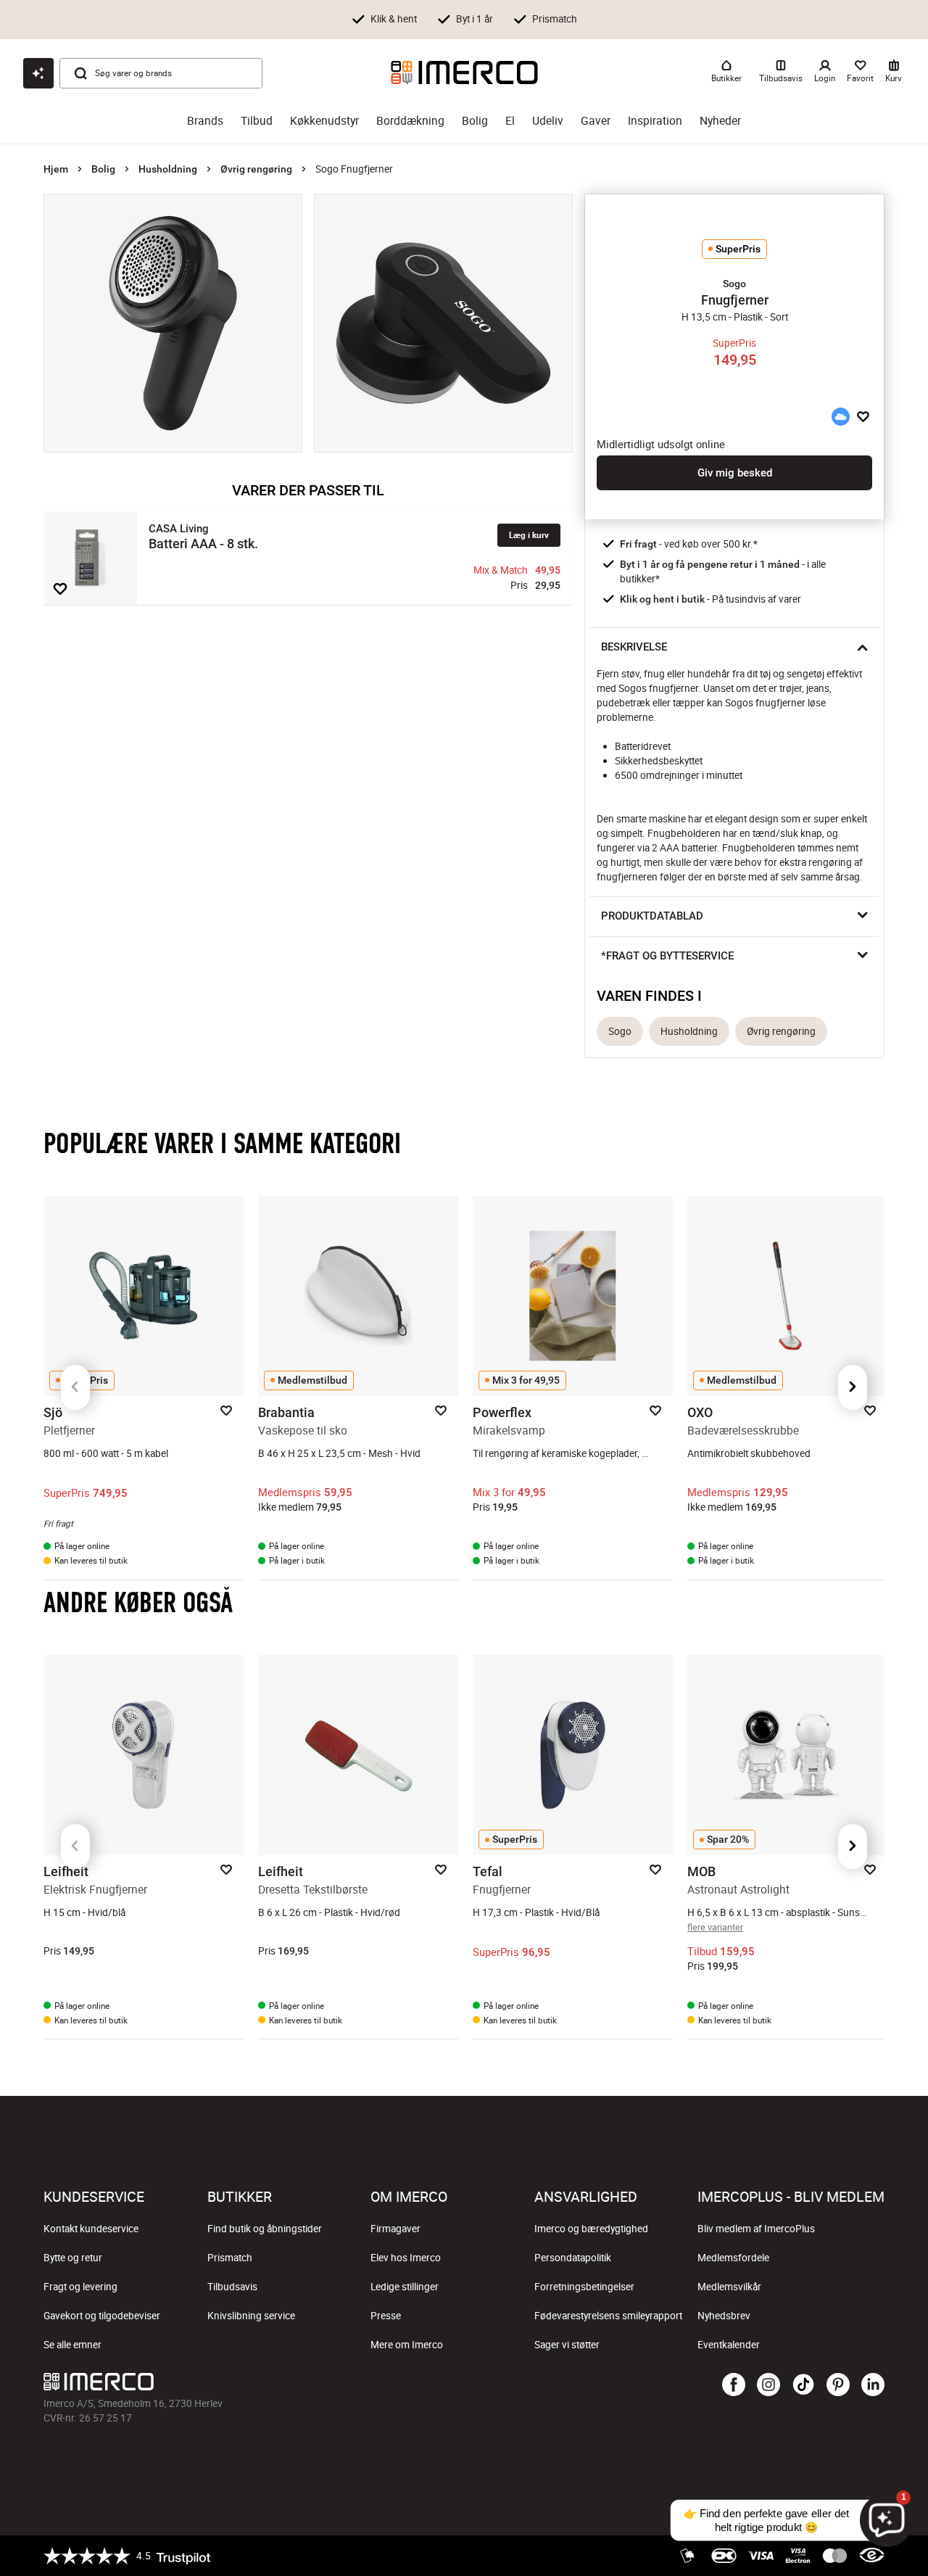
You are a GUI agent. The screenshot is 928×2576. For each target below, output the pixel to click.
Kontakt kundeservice (91, 2229)
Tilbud (257, 121)
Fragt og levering (80, 2287)
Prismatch (230, 2258)
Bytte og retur (73, 2258)
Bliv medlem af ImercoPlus (756, 2229)
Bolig (475, 121)
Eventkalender (729, 2345)
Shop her (695, 18)
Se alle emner (72, 2345)
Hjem (56, 169)
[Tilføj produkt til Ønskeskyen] (840, 417)
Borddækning (410, 121)
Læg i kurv (529, 535)
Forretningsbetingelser (584, 2287)
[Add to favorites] (60, 589)
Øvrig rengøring (256, 169)
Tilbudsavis (232, 2287)
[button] (734, 284)
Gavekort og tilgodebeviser (102, 2316)
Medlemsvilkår (729, 2287)
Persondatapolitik (573, 2258)
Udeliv (548, 121)
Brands (205, 121)
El (510, 121)
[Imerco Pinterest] (838, 2385)
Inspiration (655, 121)
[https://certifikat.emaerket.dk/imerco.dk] (872, 2556)
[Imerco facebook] (734, 2385)
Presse (386, 2316)
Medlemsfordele (733, 2258)
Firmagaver (395, 2229)
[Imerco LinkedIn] (873, 2385)
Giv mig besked (735, 473)
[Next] (853, 1387)
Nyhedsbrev (724, 2316)
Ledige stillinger (405, 2287)
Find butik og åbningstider (265, 2229)
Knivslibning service (251, 2316)
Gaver (596, 121)
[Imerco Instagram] (768, 2385)
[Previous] (75, 1387)
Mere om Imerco (407, 2345)
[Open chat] (38, 73)
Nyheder (720, 121)
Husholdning (168, 169)
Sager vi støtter (567, 2345)
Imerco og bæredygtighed (591, 2229)
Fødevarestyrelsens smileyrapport (608, 2316)
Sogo (620, 1031)
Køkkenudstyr (324, 121)
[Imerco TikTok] (803, 2385)
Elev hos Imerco (406, 2258)
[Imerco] (464, 73)
